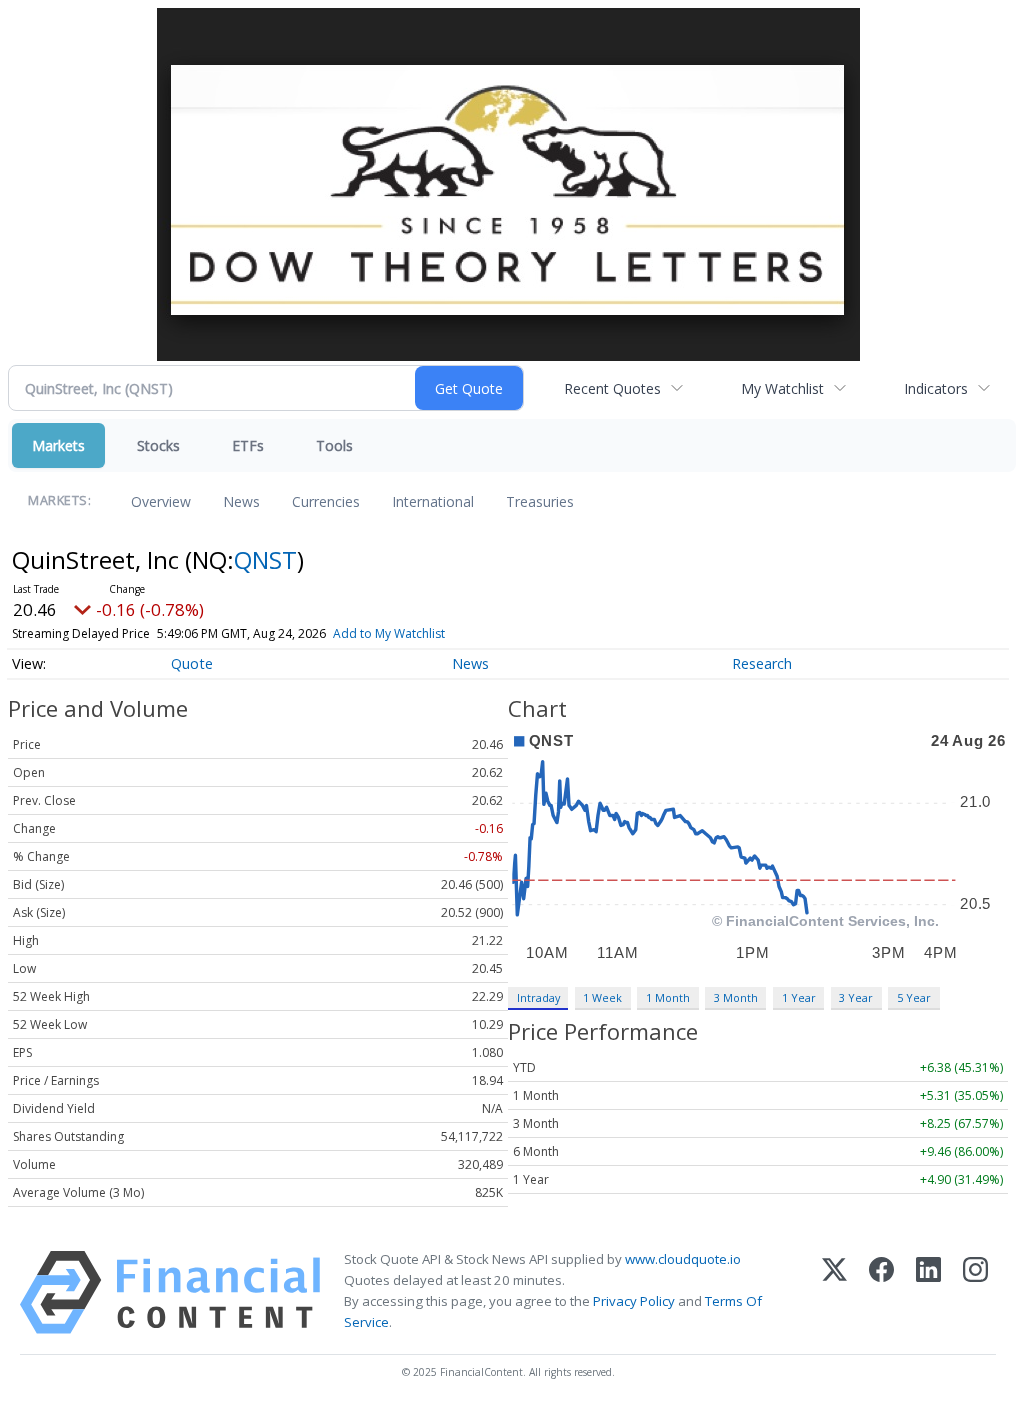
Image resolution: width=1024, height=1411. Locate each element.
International (433, 501)
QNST (265, 559)
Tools (334, 445)
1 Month (668, 997)
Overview (161, 501)
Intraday (538, 997)
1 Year (799, 997)
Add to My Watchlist (389, 633)
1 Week (602, 997)
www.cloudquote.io (683, 1259)
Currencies (326, 501)
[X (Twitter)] (834, 1292)
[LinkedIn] (928, 1292)
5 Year (914, 997)
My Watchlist (782, 388)
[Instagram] (975, 1292)
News (241, 501)
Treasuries (540, 501)
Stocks (158, 445)
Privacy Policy (634, 1301)
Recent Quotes (612, 388)
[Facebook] (881, 1292)
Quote (192, 663)
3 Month (736, 997)
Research (762, 663)
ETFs (248, 445)
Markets (58, 445)
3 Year (856, 997)
